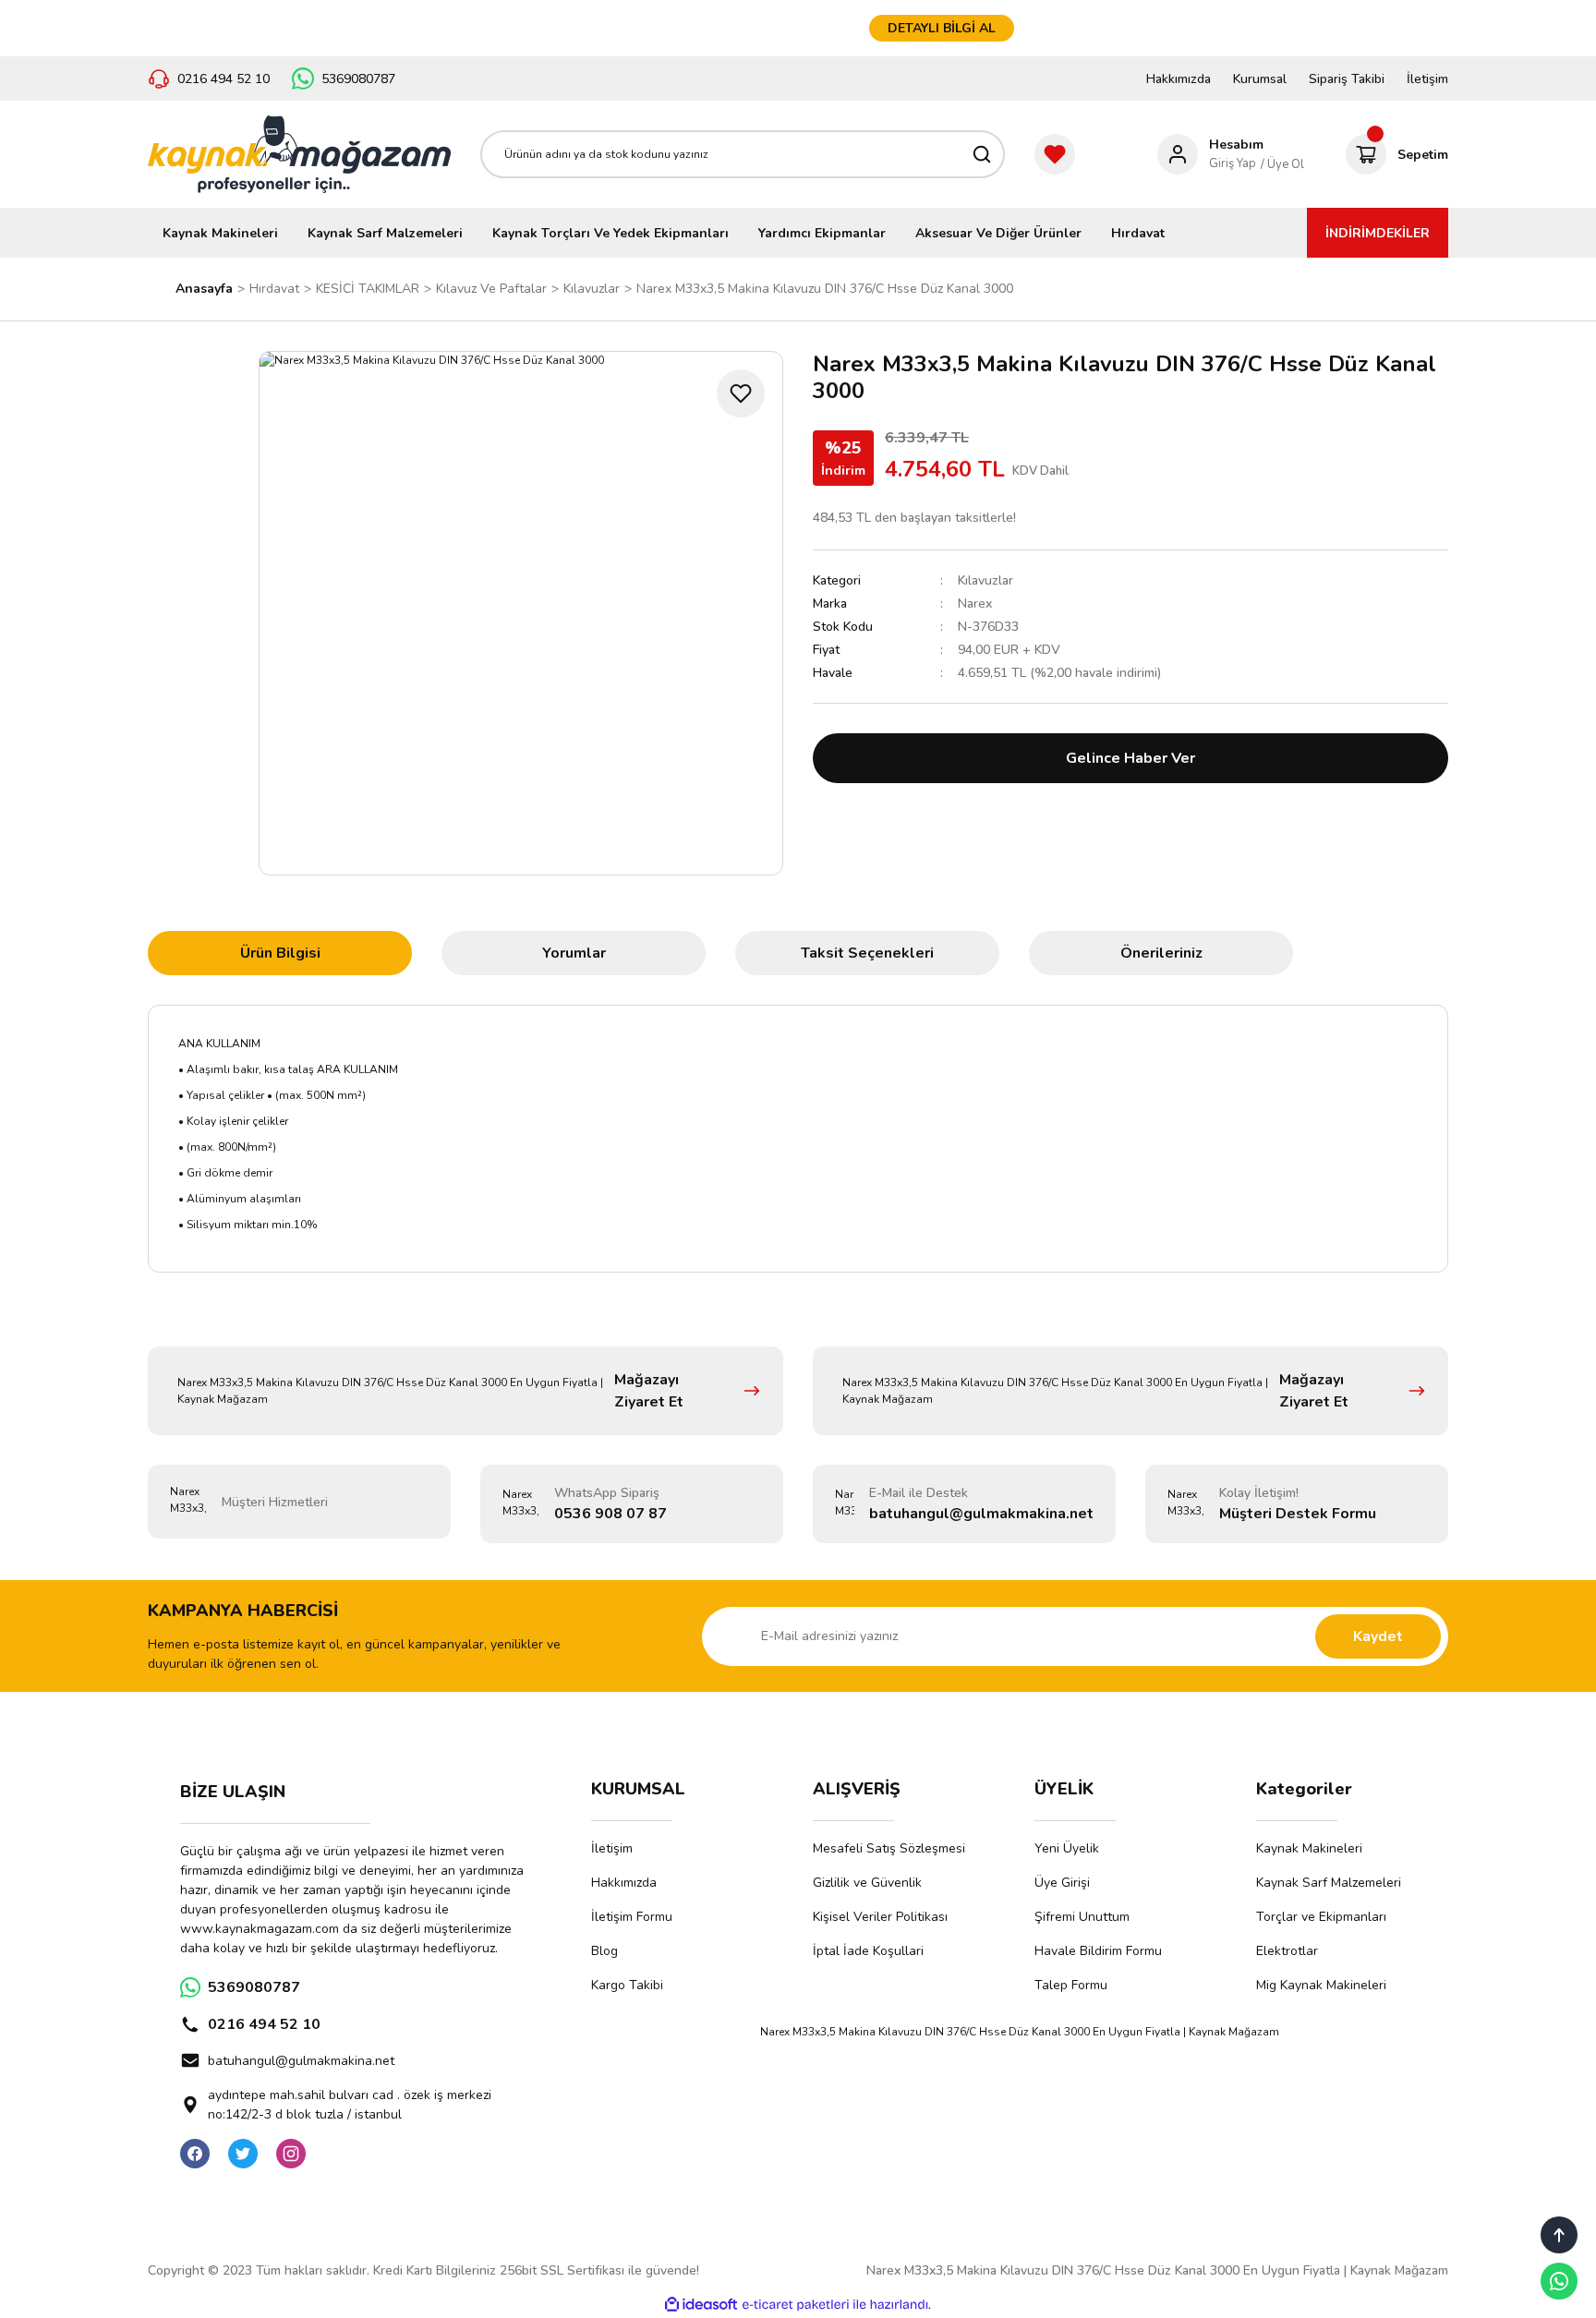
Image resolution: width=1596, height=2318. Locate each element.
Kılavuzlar (985, 580)
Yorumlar (574, 953)
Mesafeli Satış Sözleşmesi (889, 1848)
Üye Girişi (1062, 1883)
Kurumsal (1260, 79)
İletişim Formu (632, 1917)
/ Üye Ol (1282, 164)
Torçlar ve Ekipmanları (1321, 1917)
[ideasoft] (701, 2306)
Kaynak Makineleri (1309, 1848)
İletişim (1427, 79)
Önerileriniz (1161, 953)
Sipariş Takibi (1347, 79)
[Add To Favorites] (741, 393)
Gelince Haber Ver (1130, 758)
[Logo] (299, 154)
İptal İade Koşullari (868, 1951)
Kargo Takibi (627, 1985)
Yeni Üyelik (1067, 1848)
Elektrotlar (1287, 1951)
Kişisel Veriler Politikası (880, 1917)
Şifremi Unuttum (1082, 1917)
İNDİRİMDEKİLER (1378, 233)
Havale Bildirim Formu (1098, 1951)
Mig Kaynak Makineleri (1321, 1985)
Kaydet (1378, 1636)
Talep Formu (1071, 1985)
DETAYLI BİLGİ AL (942, 28)
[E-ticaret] (796, 2305)
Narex (975, 604)
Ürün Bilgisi (280, 953)
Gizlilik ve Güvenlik (867, 1883)
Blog (605, 1951)
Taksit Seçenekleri (867, 953)
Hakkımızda (1179, 79)
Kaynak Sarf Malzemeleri (1329, 1883)
